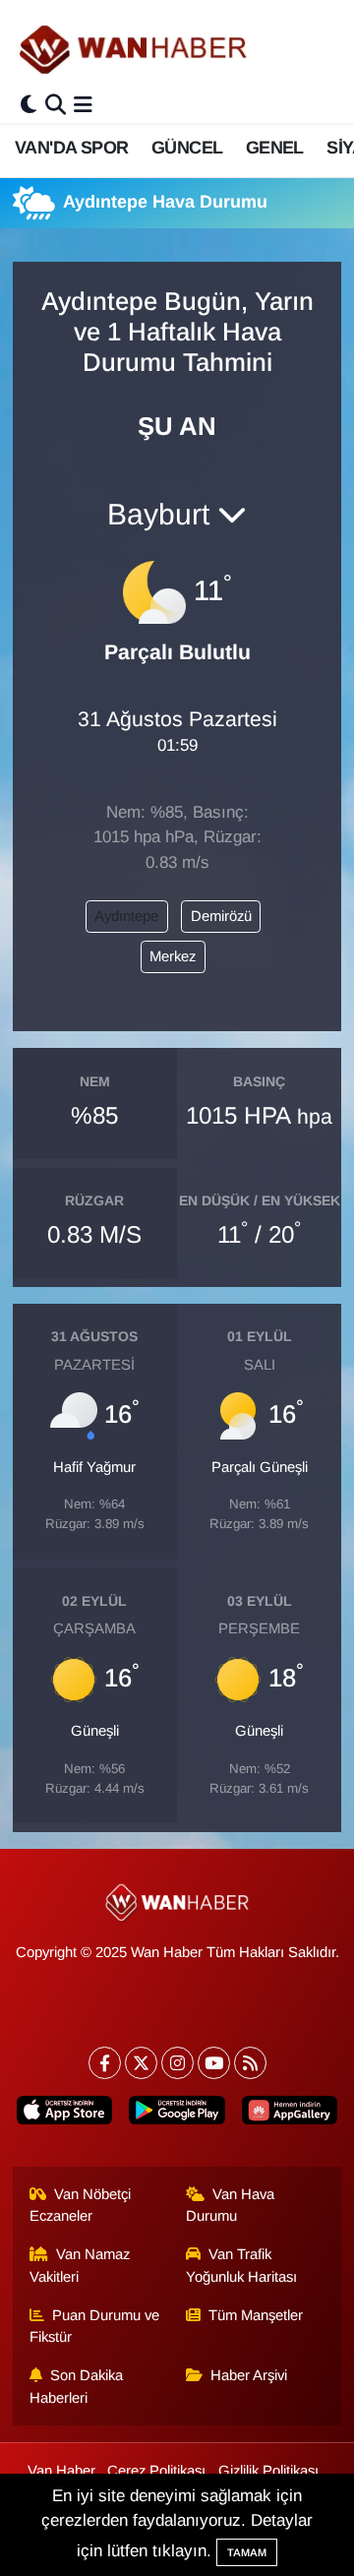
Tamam (247, 2552)
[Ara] (56, 106)
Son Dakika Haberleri (77, 2386)
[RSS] (250, 2063)
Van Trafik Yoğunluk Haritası (241, 2265)
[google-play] (177, 2114)
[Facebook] (105, 2063)
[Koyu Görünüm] (29, 106)
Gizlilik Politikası (268, 2471)
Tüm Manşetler (256, 2315)
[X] (141, 2063)
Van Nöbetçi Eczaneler (81, 2205)
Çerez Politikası (156, 2471)
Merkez (173, 956)
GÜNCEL (187, 148)
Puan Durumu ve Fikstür (95, 2326)
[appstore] (65, 2114)
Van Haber (61, 2471)
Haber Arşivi (249, 2375)
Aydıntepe (126, 916)
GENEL (275, 148)
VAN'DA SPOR (71, 148)
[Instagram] (177, 2063)
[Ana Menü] (83, 106)
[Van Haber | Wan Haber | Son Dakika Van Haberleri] (135, 49)
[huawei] (289, 2114)
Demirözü (221, 916)
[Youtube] (214, 2063)
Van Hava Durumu (231, 2205)
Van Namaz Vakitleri (80, 2265)
